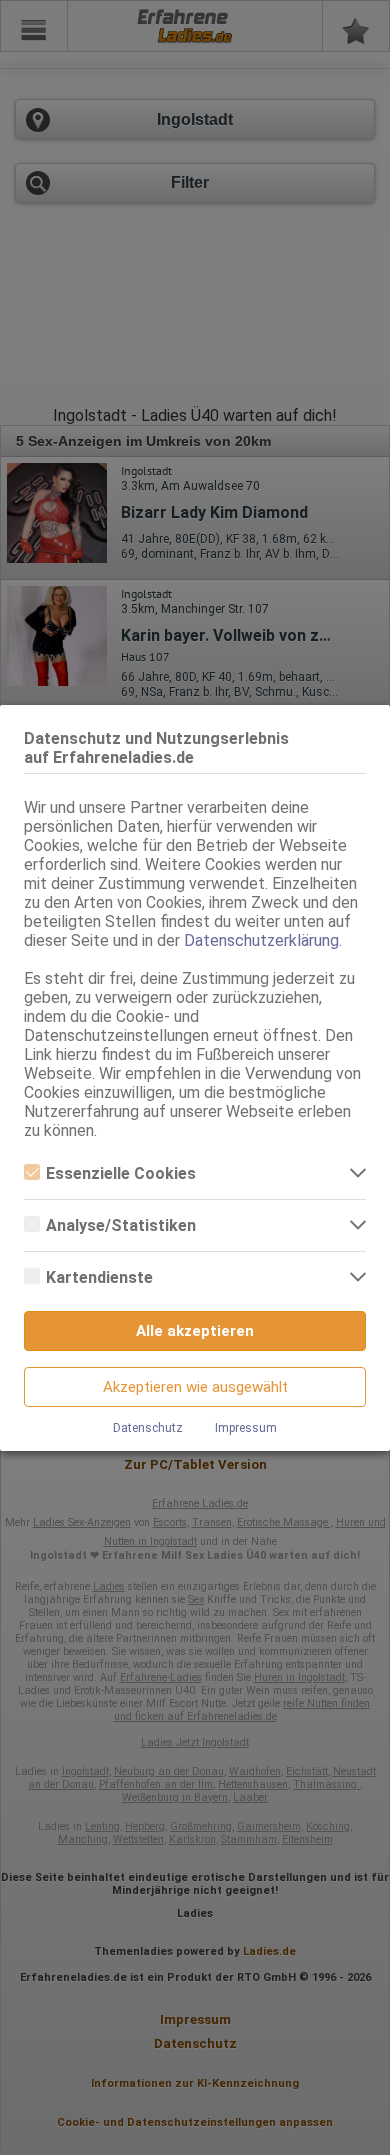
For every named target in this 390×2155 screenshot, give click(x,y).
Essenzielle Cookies (121, 1173)
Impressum (246, 1428)
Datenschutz (148, 1428)
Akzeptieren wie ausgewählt (195, 1387)
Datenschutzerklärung (261, 940)
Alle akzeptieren (195, 1331)
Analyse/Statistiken (121, 1225)
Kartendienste (99, 1277)
